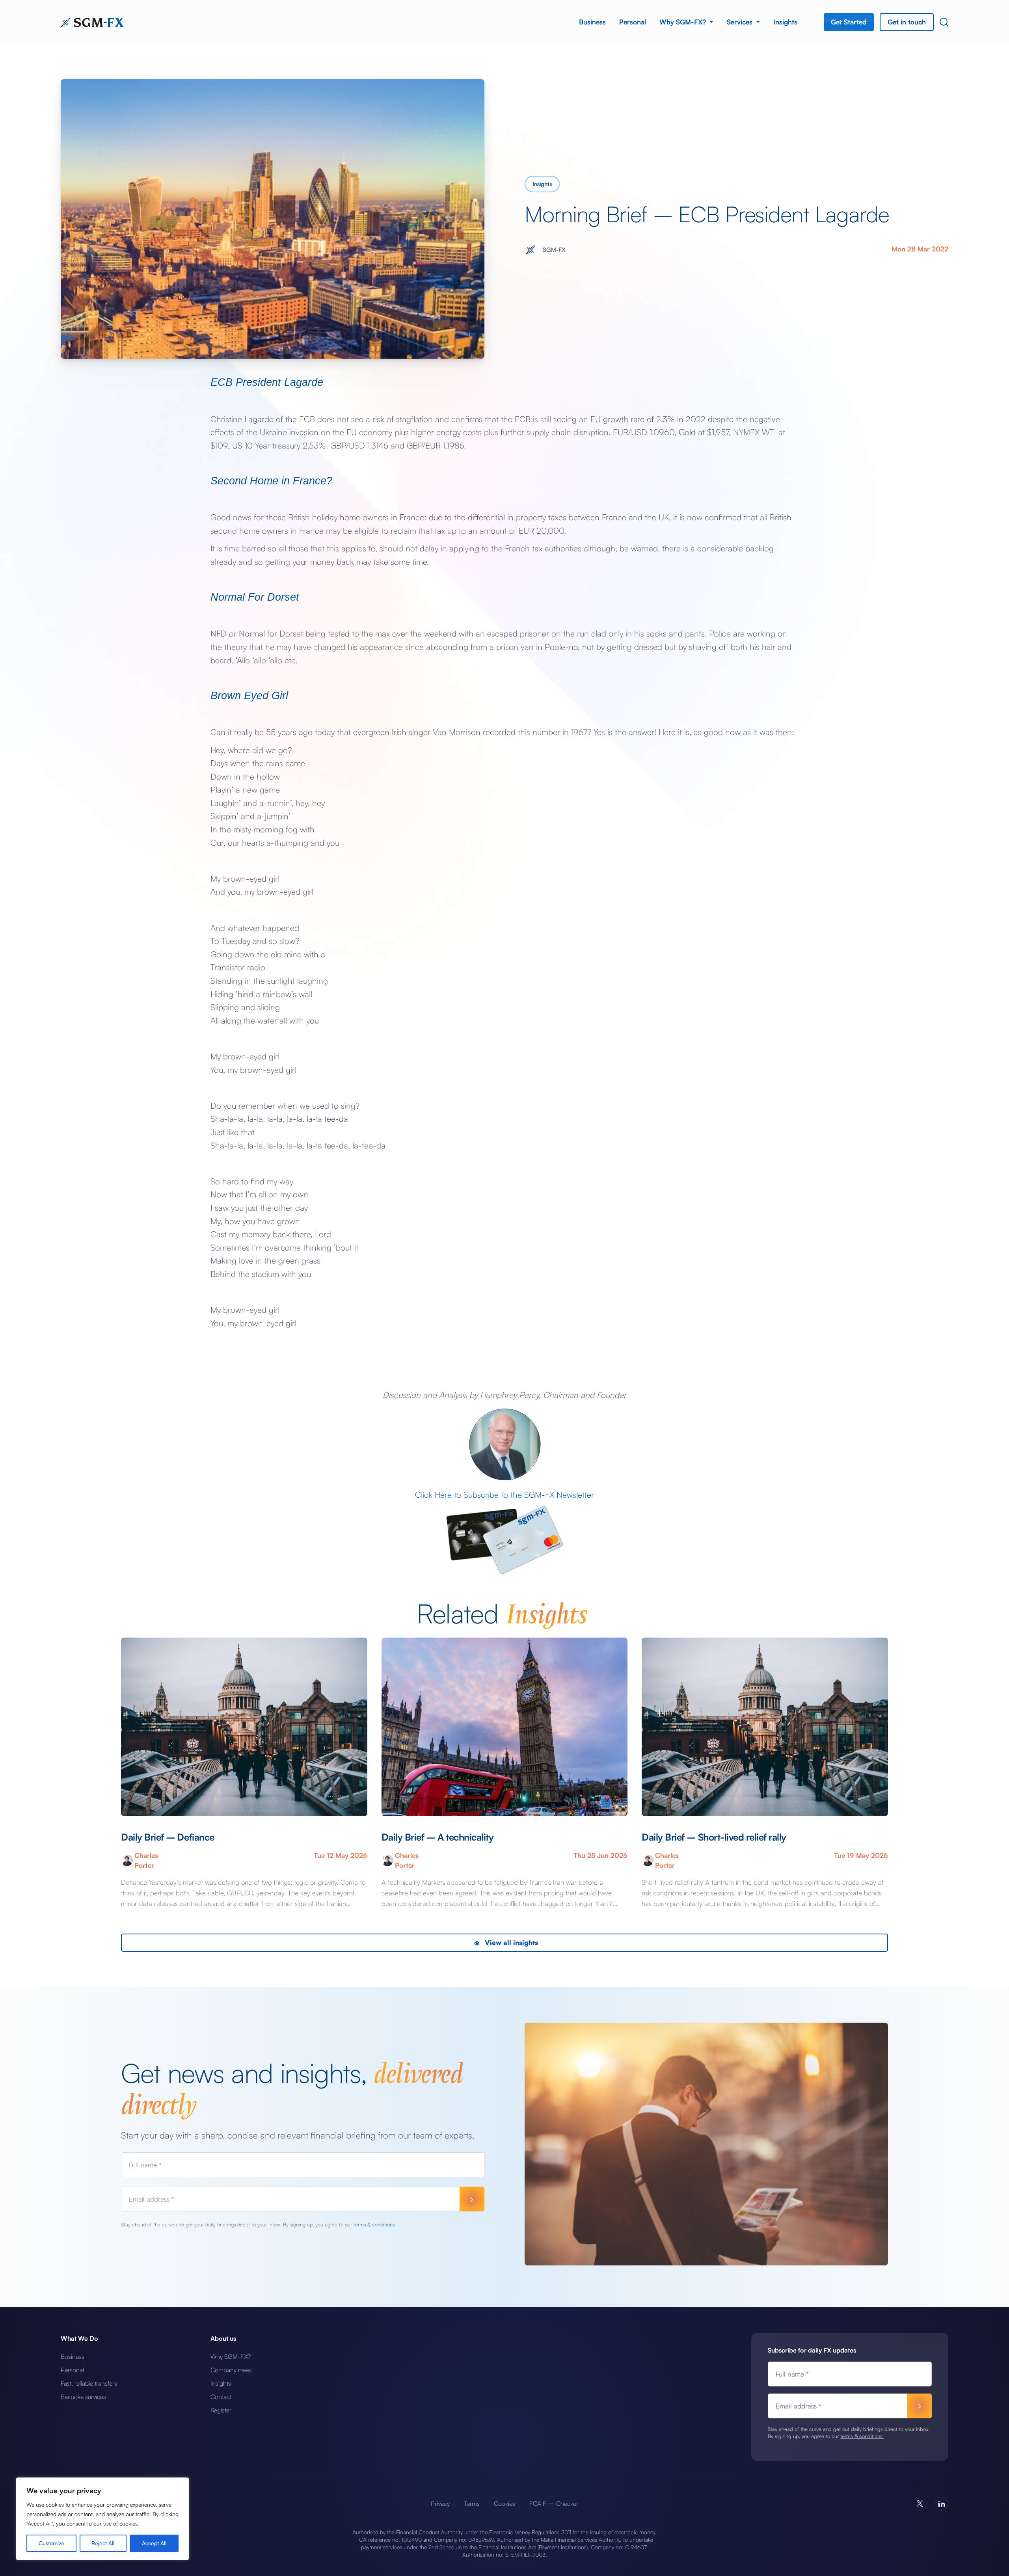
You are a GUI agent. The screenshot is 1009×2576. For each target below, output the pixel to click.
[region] (102, 2519)
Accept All (154, 2543)
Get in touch (907, 22)
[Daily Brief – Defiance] (244, 1727)
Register (221, 2410)
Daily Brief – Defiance (168, 1837)
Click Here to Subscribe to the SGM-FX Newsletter (504, 1495)
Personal (633, 22)
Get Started (849, 22)
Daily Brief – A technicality (438, 1837)
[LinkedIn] (941, 2504)
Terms (472, 2503)
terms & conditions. (375, 2224)
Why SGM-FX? (684, 22)
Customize (51, 2543)
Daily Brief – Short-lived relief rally (714, 1837)
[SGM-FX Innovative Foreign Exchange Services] (92, 22)
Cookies (504, 2503)
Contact (221, 2397)
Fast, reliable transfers (89, 2383)
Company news (231, 2370)
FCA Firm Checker (554, 2503)
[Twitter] (920, 2504)
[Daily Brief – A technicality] (505, 1727)
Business (592, 22)
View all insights (510, 1942)
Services (741, 22)
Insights (785, 22)
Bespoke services (83, 2397)
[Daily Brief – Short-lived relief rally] (765, 1727)
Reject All (103, 2543)
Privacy (440, 2503)
